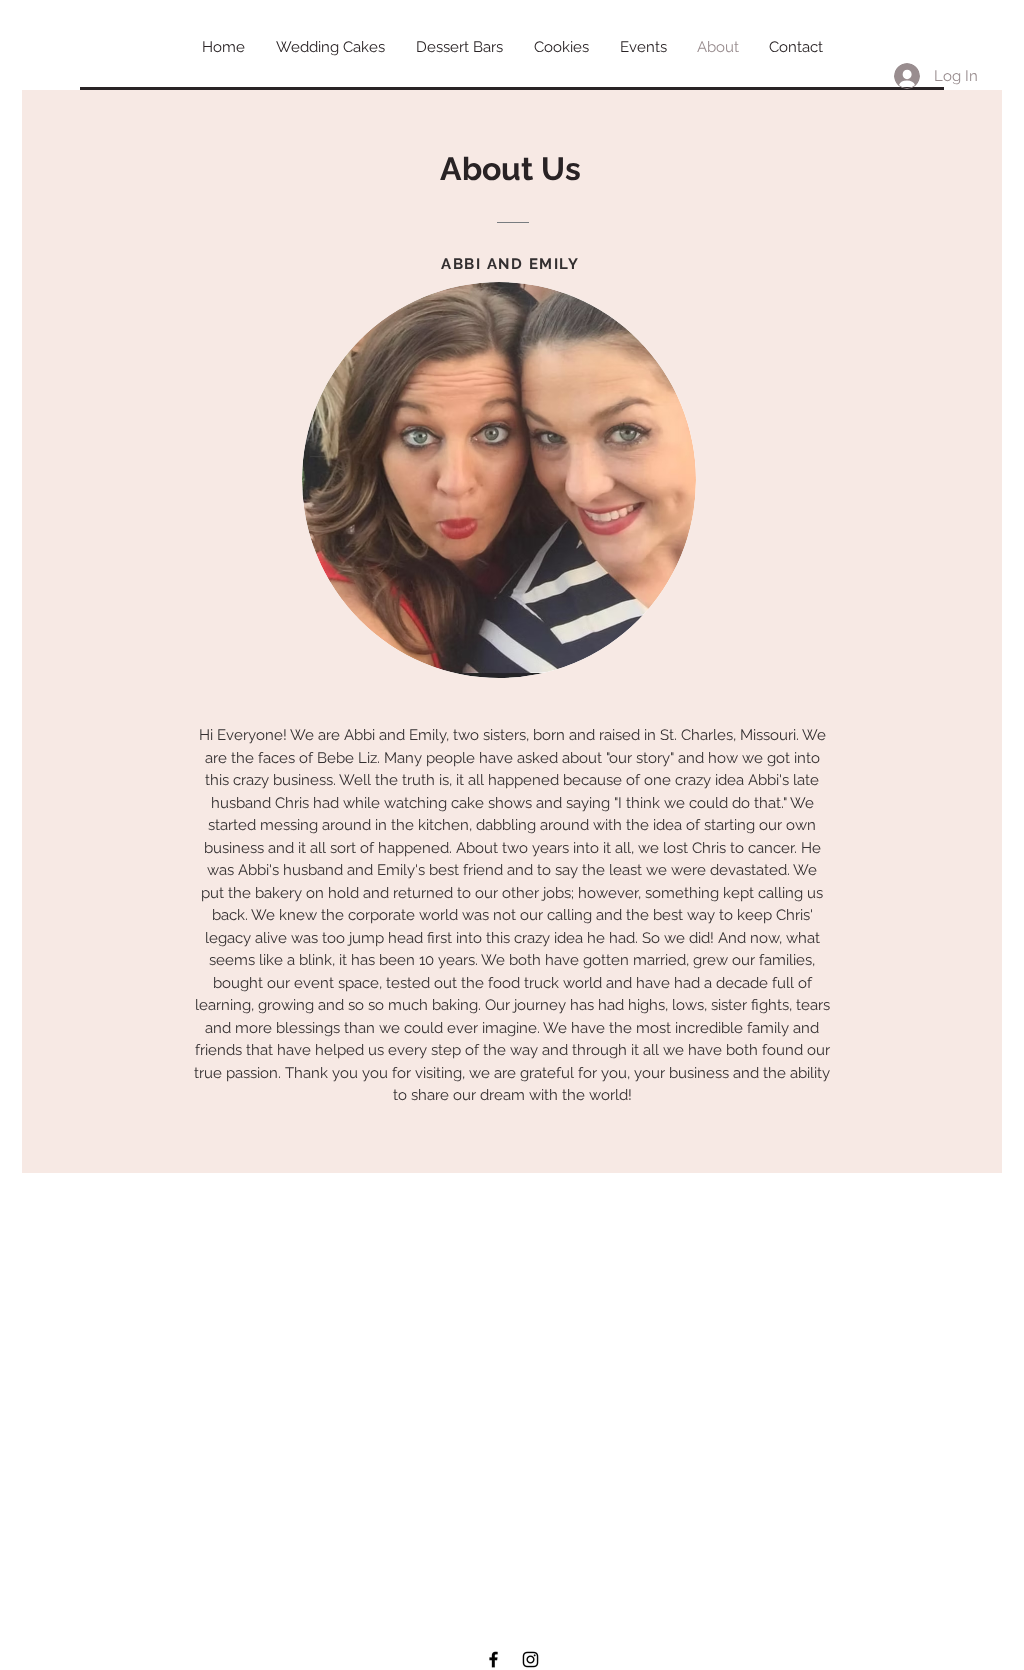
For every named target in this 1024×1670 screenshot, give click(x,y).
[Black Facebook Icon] (493, 1659)
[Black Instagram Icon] (530, 1659)
